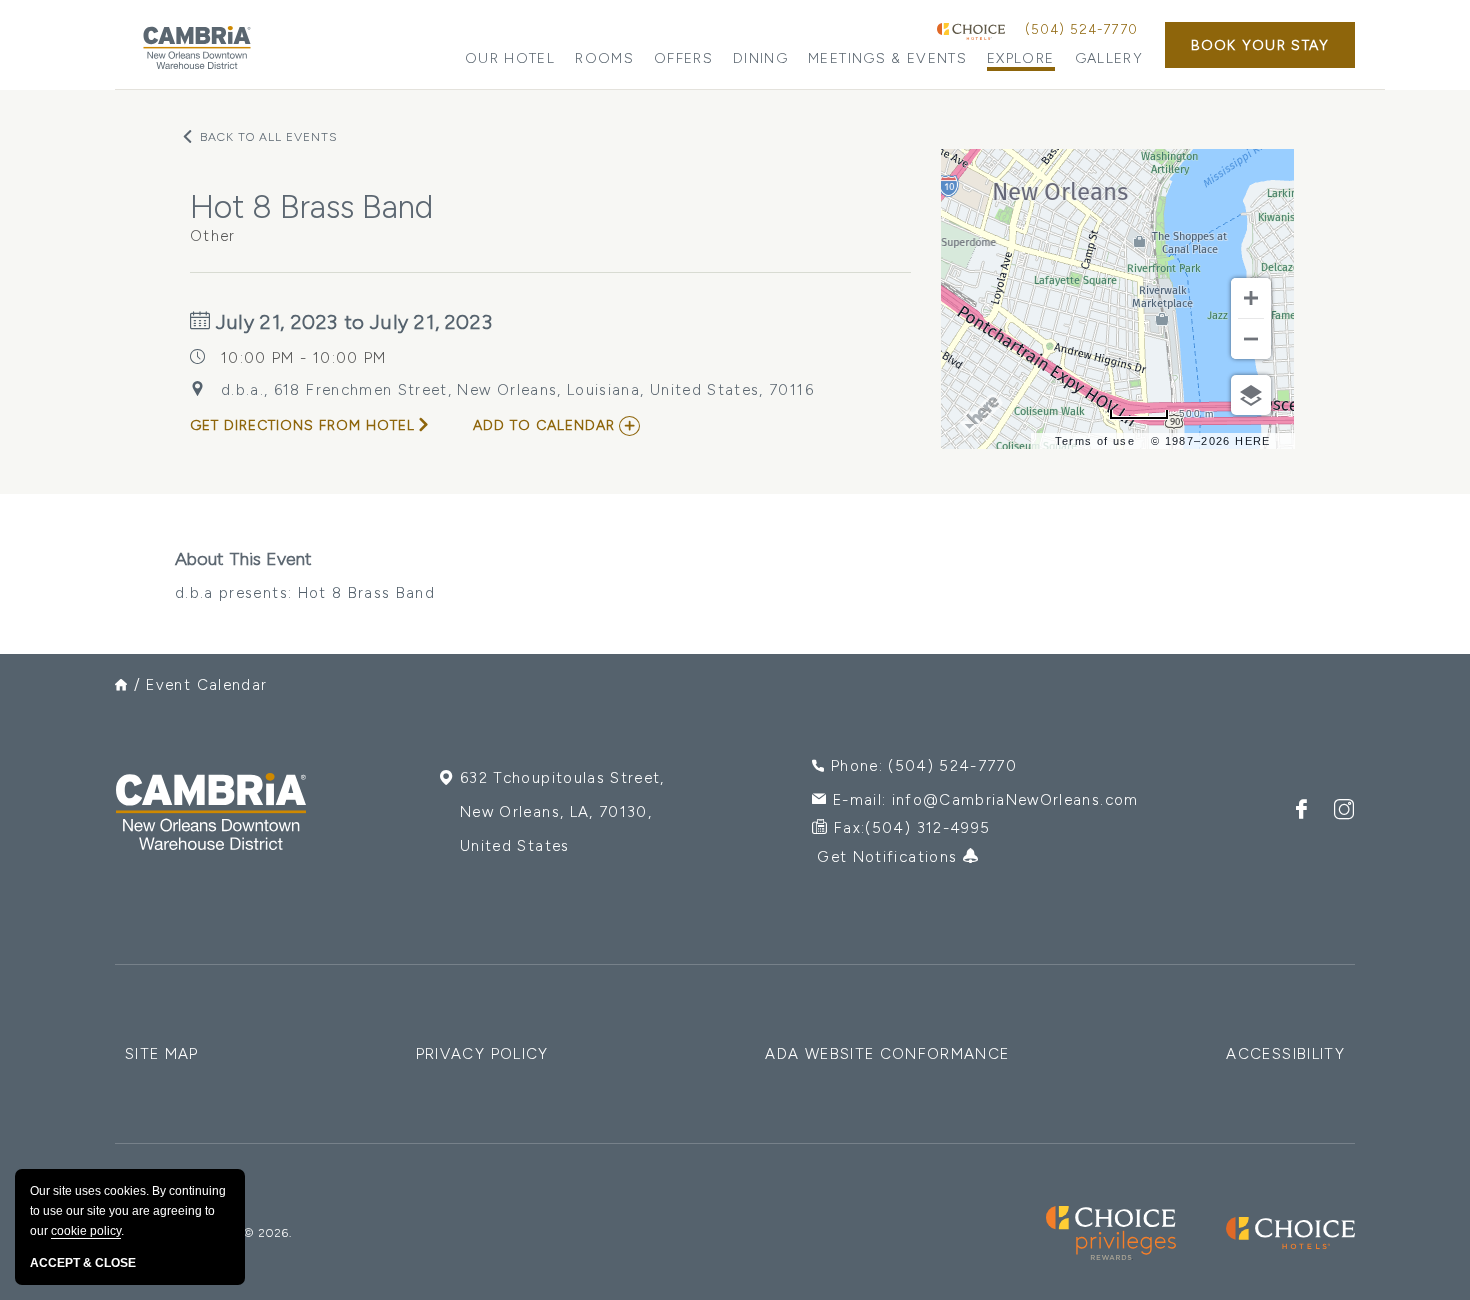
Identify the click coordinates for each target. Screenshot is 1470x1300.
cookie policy (86, 1231)
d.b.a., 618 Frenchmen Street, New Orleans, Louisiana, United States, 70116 (517, 390)
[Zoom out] (1251, 339)
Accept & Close (83, 1263)
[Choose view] (1251, 395)
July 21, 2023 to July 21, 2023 (352, 322)
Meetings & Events (887, 58)
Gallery (1109, 58)
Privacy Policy (482, 1054)
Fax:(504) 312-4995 (912, 828)
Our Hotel (510, 58)
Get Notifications (889, 857)
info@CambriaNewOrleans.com (1015, 800)
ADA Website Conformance (887, 1054)
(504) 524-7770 (1081, 29)
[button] (1260, 45)
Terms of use (1095, 441)
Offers (683, 58)
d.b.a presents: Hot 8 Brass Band (305, 575)
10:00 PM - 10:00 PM (304, 358)
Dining (760, 58)
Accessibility (1285, 1054)
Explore (1020, 58)
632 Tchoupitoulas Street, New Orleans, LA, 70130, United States (562, 812)
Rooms (604, 58)
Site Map (162, 1054)
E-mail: (986, 800)
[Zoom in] (1251, 298)
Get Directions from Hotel (302, 425)
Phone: (924, 766)
